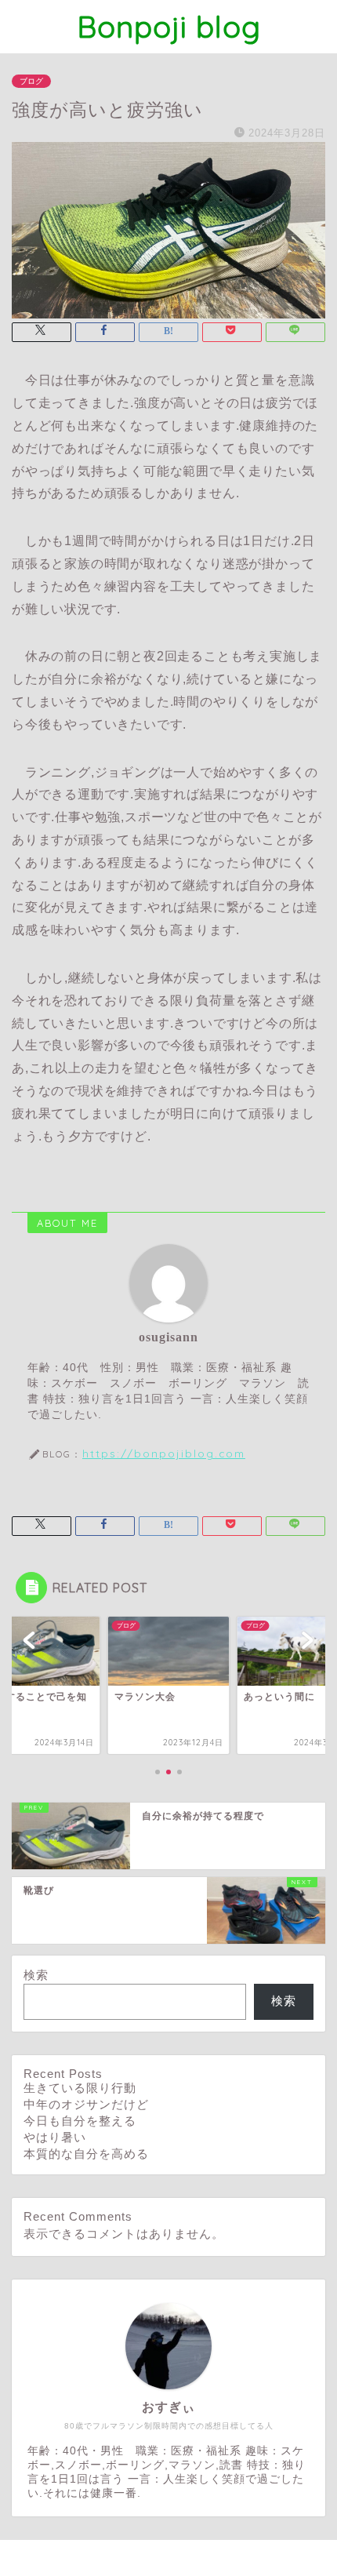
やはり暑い (55, 2137)
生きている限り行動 (80, 2088)
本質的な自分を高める (86, 2154)
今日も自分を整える (80, 2121)
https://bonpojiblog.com (164, 1453)
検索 (36, 1975)
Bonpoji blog (169, 27)
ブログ (31, 81)
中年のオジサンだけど (86, 2104)
